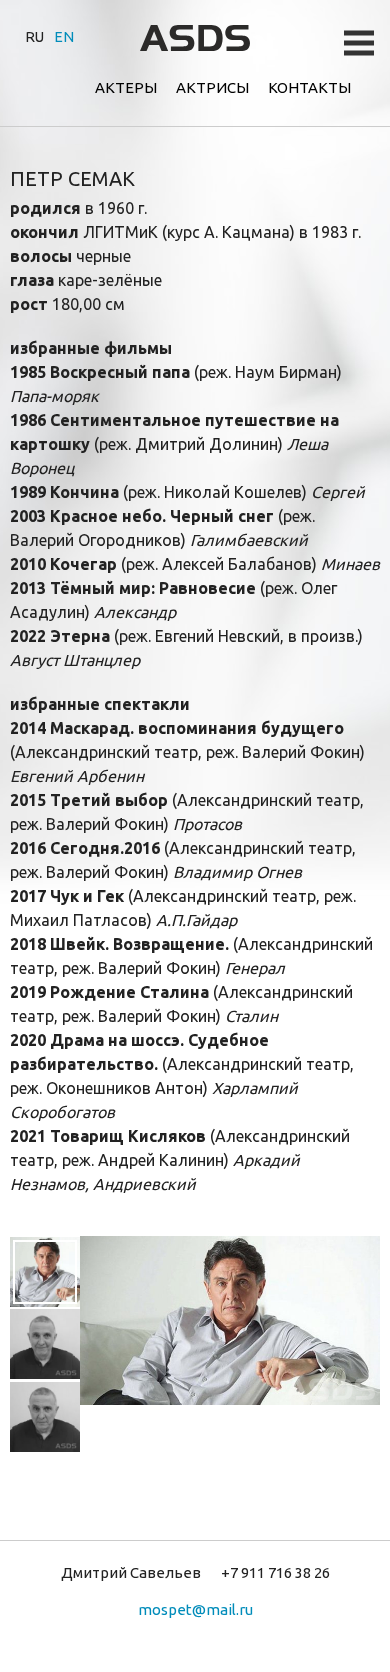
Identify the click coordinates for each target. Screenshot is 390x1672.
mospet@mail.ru (195, 1609)
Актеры (126, 87)
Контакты (309, 87)
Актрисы (212, 87)
